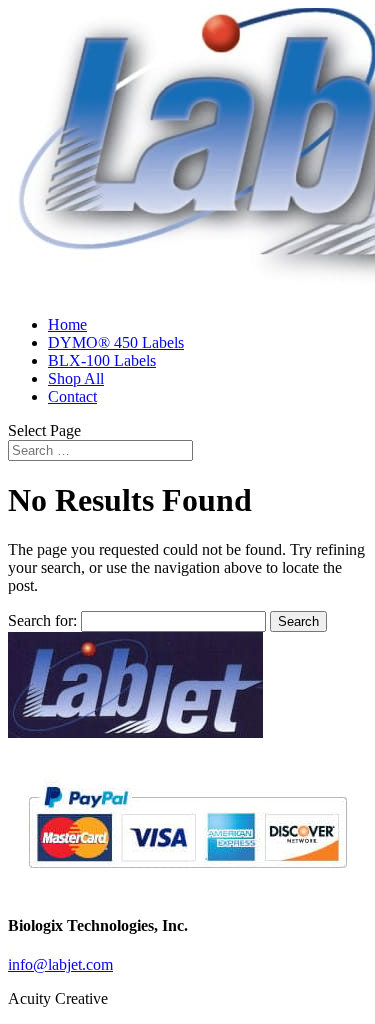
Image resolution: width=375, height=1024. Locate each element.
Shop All (76, 378)
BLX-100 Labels (102, 360)
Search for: (42, 620)
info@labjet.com (60, 964)
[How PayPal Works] (187, 876)
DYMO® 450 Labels (116, 342)
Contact (72, 396)
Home (67, 324)
